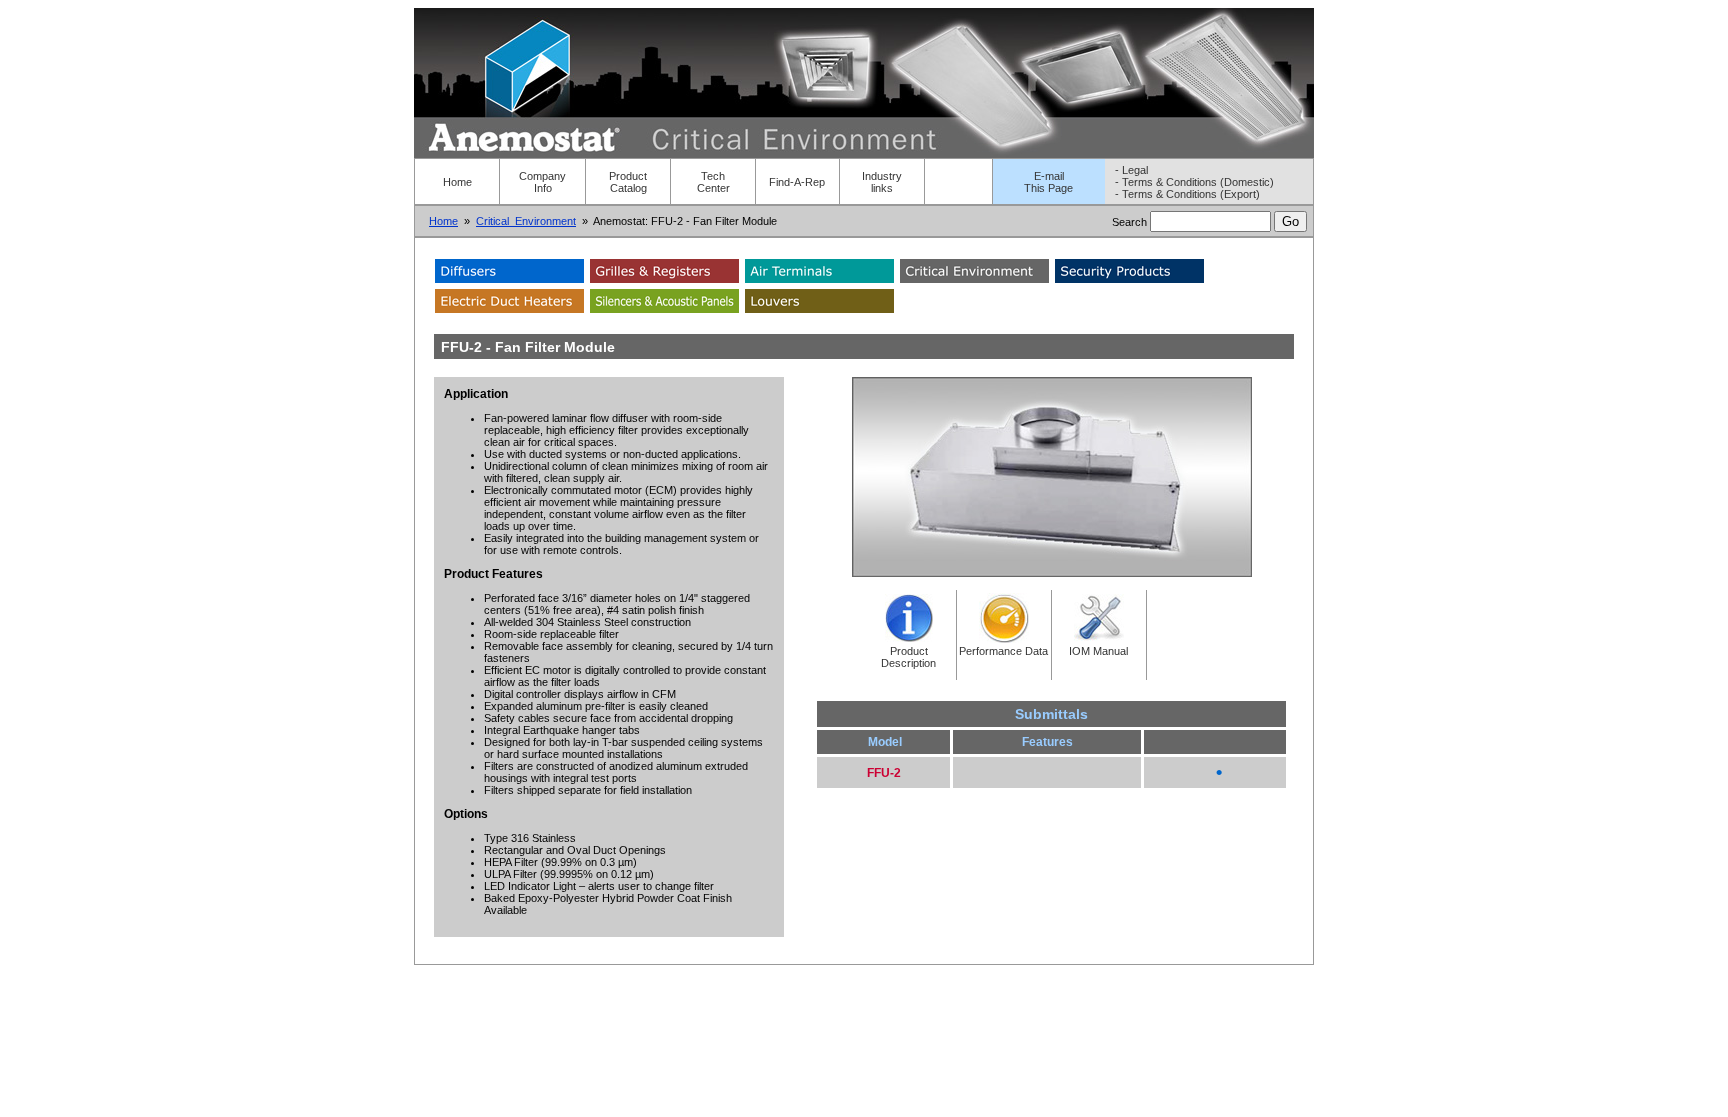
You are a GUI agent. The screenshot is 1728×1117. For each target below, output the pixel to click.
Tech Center (713, 182)
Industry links (882, 182)
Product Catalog (628, 182)
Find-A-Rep (797, 182)
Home (457, 182)
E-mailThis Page (1048, 182)
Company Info (542, 182)
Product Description (908, 657)
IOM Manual (1098, 651)
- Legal (1131, 170)
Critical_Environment (526, 221)
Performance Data (1003, 651)
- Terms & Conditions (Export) (1187, 194)
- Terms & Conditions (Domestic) (1194, 182)
